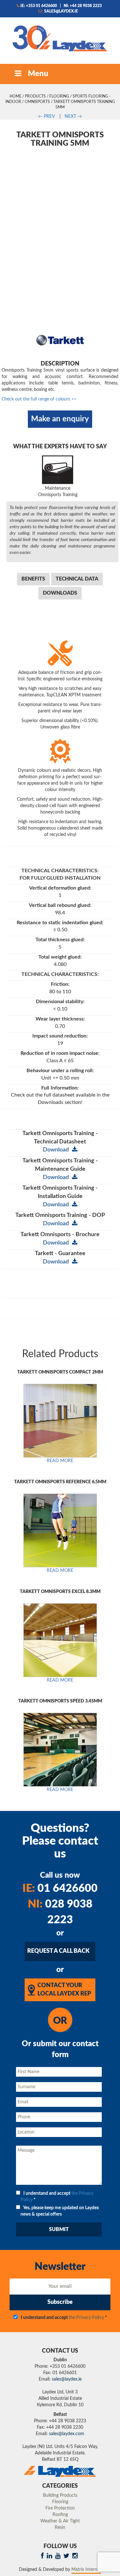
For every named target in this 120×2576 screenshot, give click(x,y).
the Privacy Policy (86, 2318)
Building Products (60, 2495)
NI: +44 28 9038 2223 (83, 6)
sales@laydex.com (67, 2434)
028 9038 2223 (60, 1912)
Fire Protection (60, 2508)
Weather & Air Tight (60, 2521)
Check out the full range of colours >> (39, 399)
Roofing (60, 2515)
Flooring (59, 96)
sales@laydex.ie (61, 11)
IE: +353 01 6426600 (39, 6)
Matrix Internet (86, 2570)
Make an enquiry (60, 419)
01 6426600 (60, 1889)
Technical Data (77, 579)
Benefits (33, 579)
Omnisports (37, 102)
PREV (46, 116)
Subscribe (60, 2302)
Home (16, 96)
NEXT (73, 116)
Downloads (60, 593)
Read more (60, 1461)
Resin (60, 2528)
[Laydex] (60, 38)
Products (35, 96)
